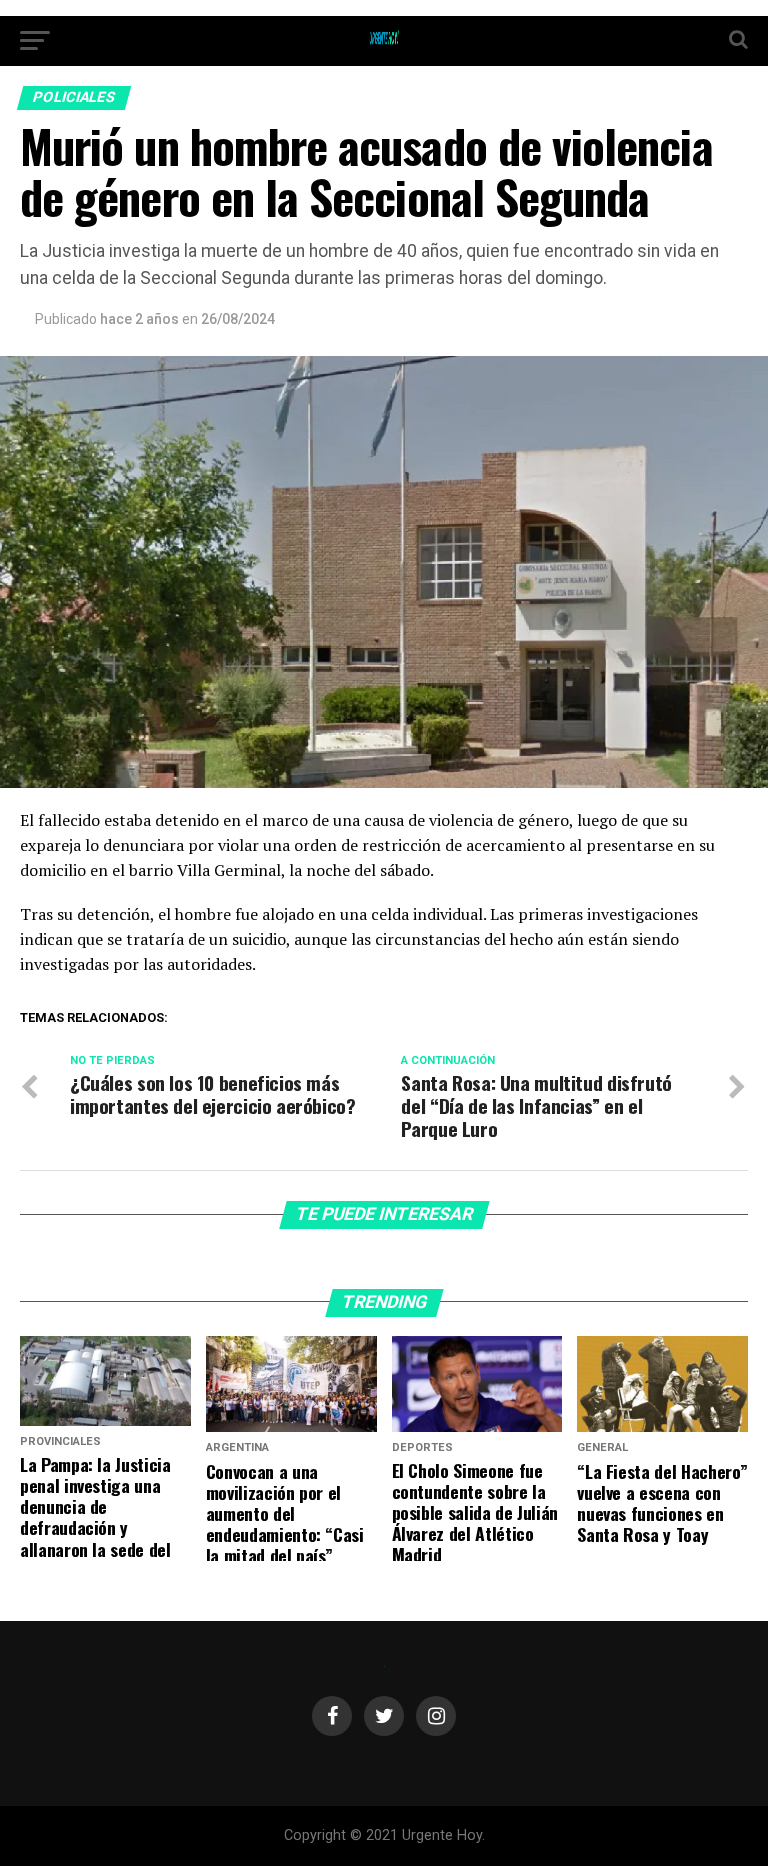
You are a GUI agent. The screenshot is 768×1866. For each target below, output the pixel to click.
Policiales (74, 97)
